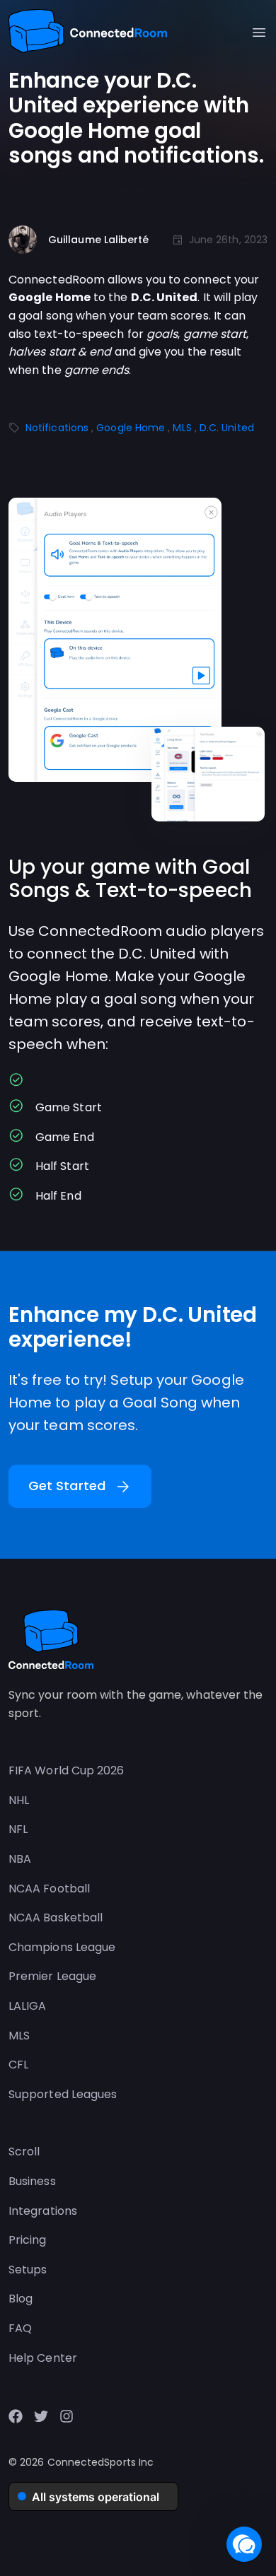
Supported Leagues (63, 2094)
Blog (21, 2299)
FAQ (20, 2328)
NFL (18, 1829)
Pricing (28, 2240)
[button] (244, 2544)
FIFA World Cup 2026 (67, 1770)
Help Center (43, 2358)
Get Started (80, 1487)
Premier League (52, 1976)
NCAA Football (49, 1889)
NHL (19, 1800)
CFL (18, 2065)
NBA (20, 1859)
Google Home (131, 428)
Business (32, 2181)
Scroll (24, 2151)
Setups (28, 2270)
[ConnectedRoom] (88, 33)
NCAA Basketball (56, 1918)
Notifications (57, 428)
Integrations (43, 2211)
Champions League (62, 1947)
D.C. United (227, 428)
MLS (182, 428)
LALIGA (27, 2006)
